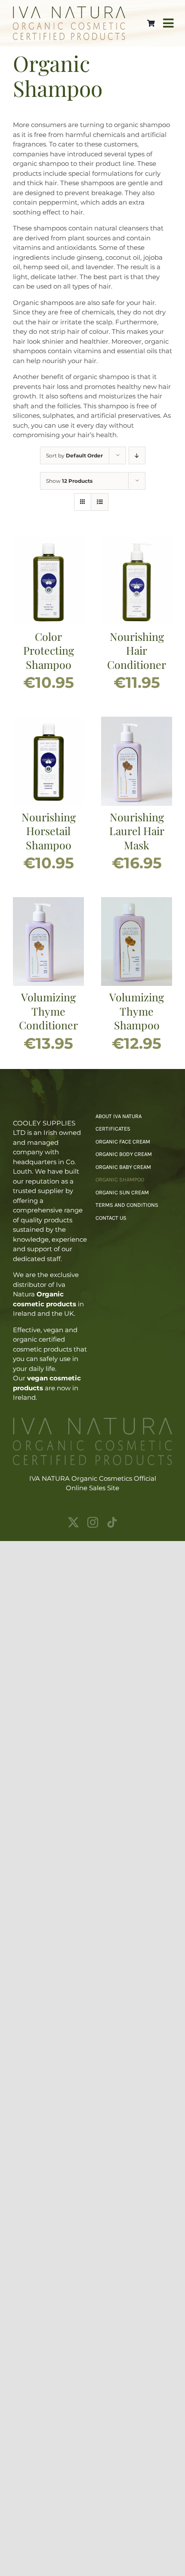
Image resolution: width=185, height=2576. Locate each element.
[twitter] (73, 1522)
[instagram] (93, 1522)
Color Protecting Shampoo (49, 650)
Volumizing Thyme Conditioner (48, 1011)
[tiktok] (112, 1522)
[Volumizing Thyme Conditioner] (48, 902)
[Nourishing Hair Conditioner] (137, 541)
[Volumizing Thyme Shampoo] (137, 902)
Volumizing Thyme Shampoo (137, 1011)
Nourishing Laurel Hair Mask (137, 831)
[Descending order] (137, 455)
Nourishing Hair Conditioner (137, 650)
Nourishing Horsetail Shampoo (49, 831)
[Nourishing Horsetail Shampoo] (48, 721)
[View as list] (100, 502)
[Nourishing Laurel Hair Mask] (137, 721)
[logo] (69, 10)
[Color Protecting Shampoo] (48, 541)
